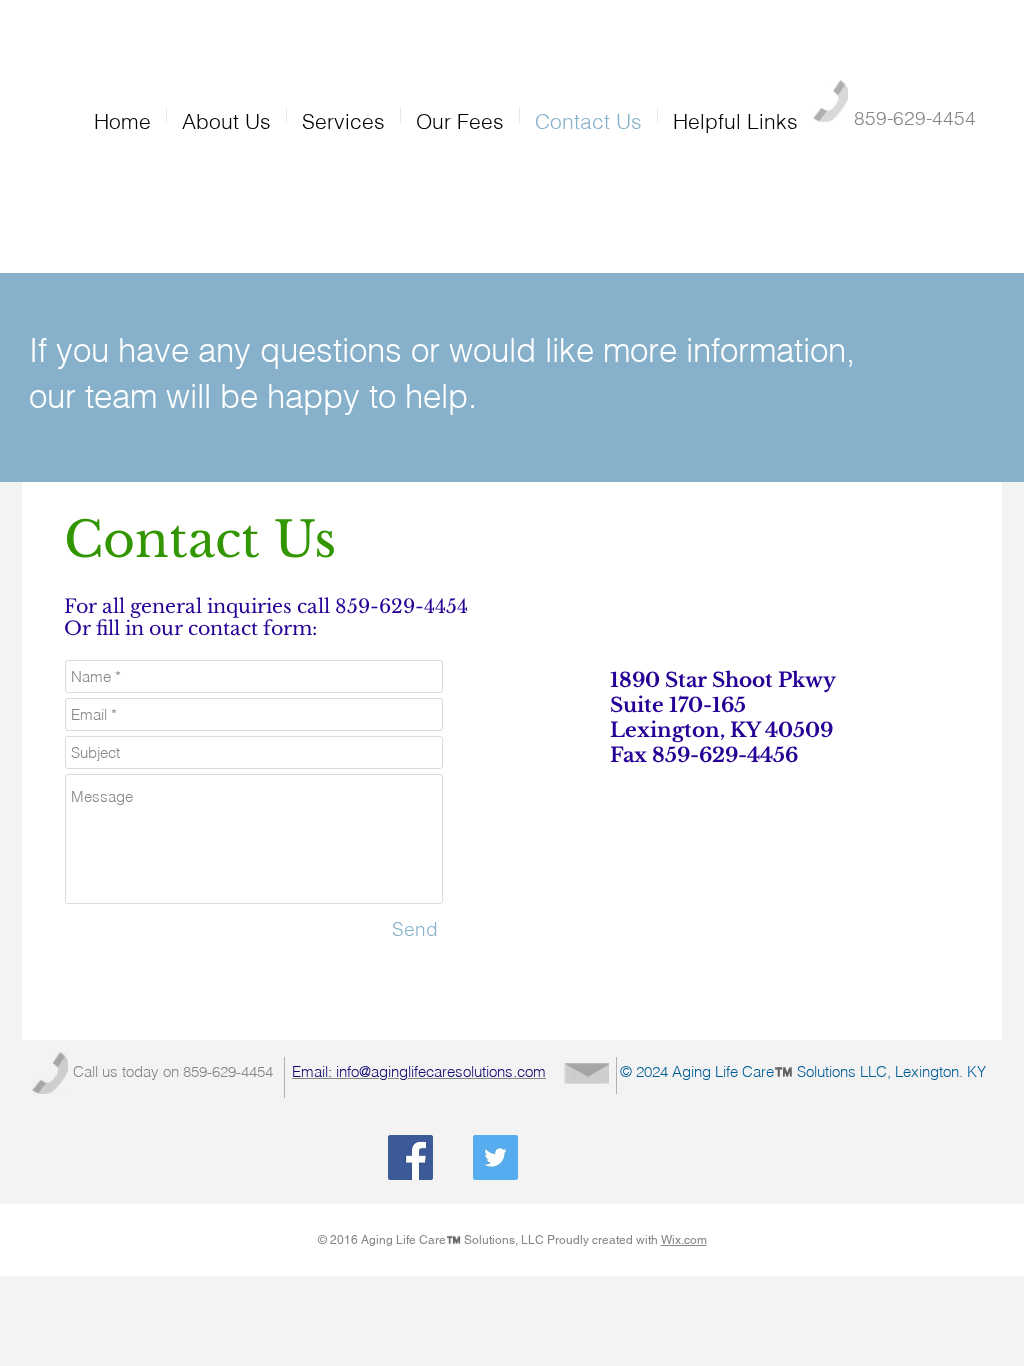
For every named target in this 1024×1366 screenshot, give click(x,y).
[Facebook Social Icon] (410, 1157)
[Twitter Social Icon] (495, 1157)
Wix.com (684, 1240)
